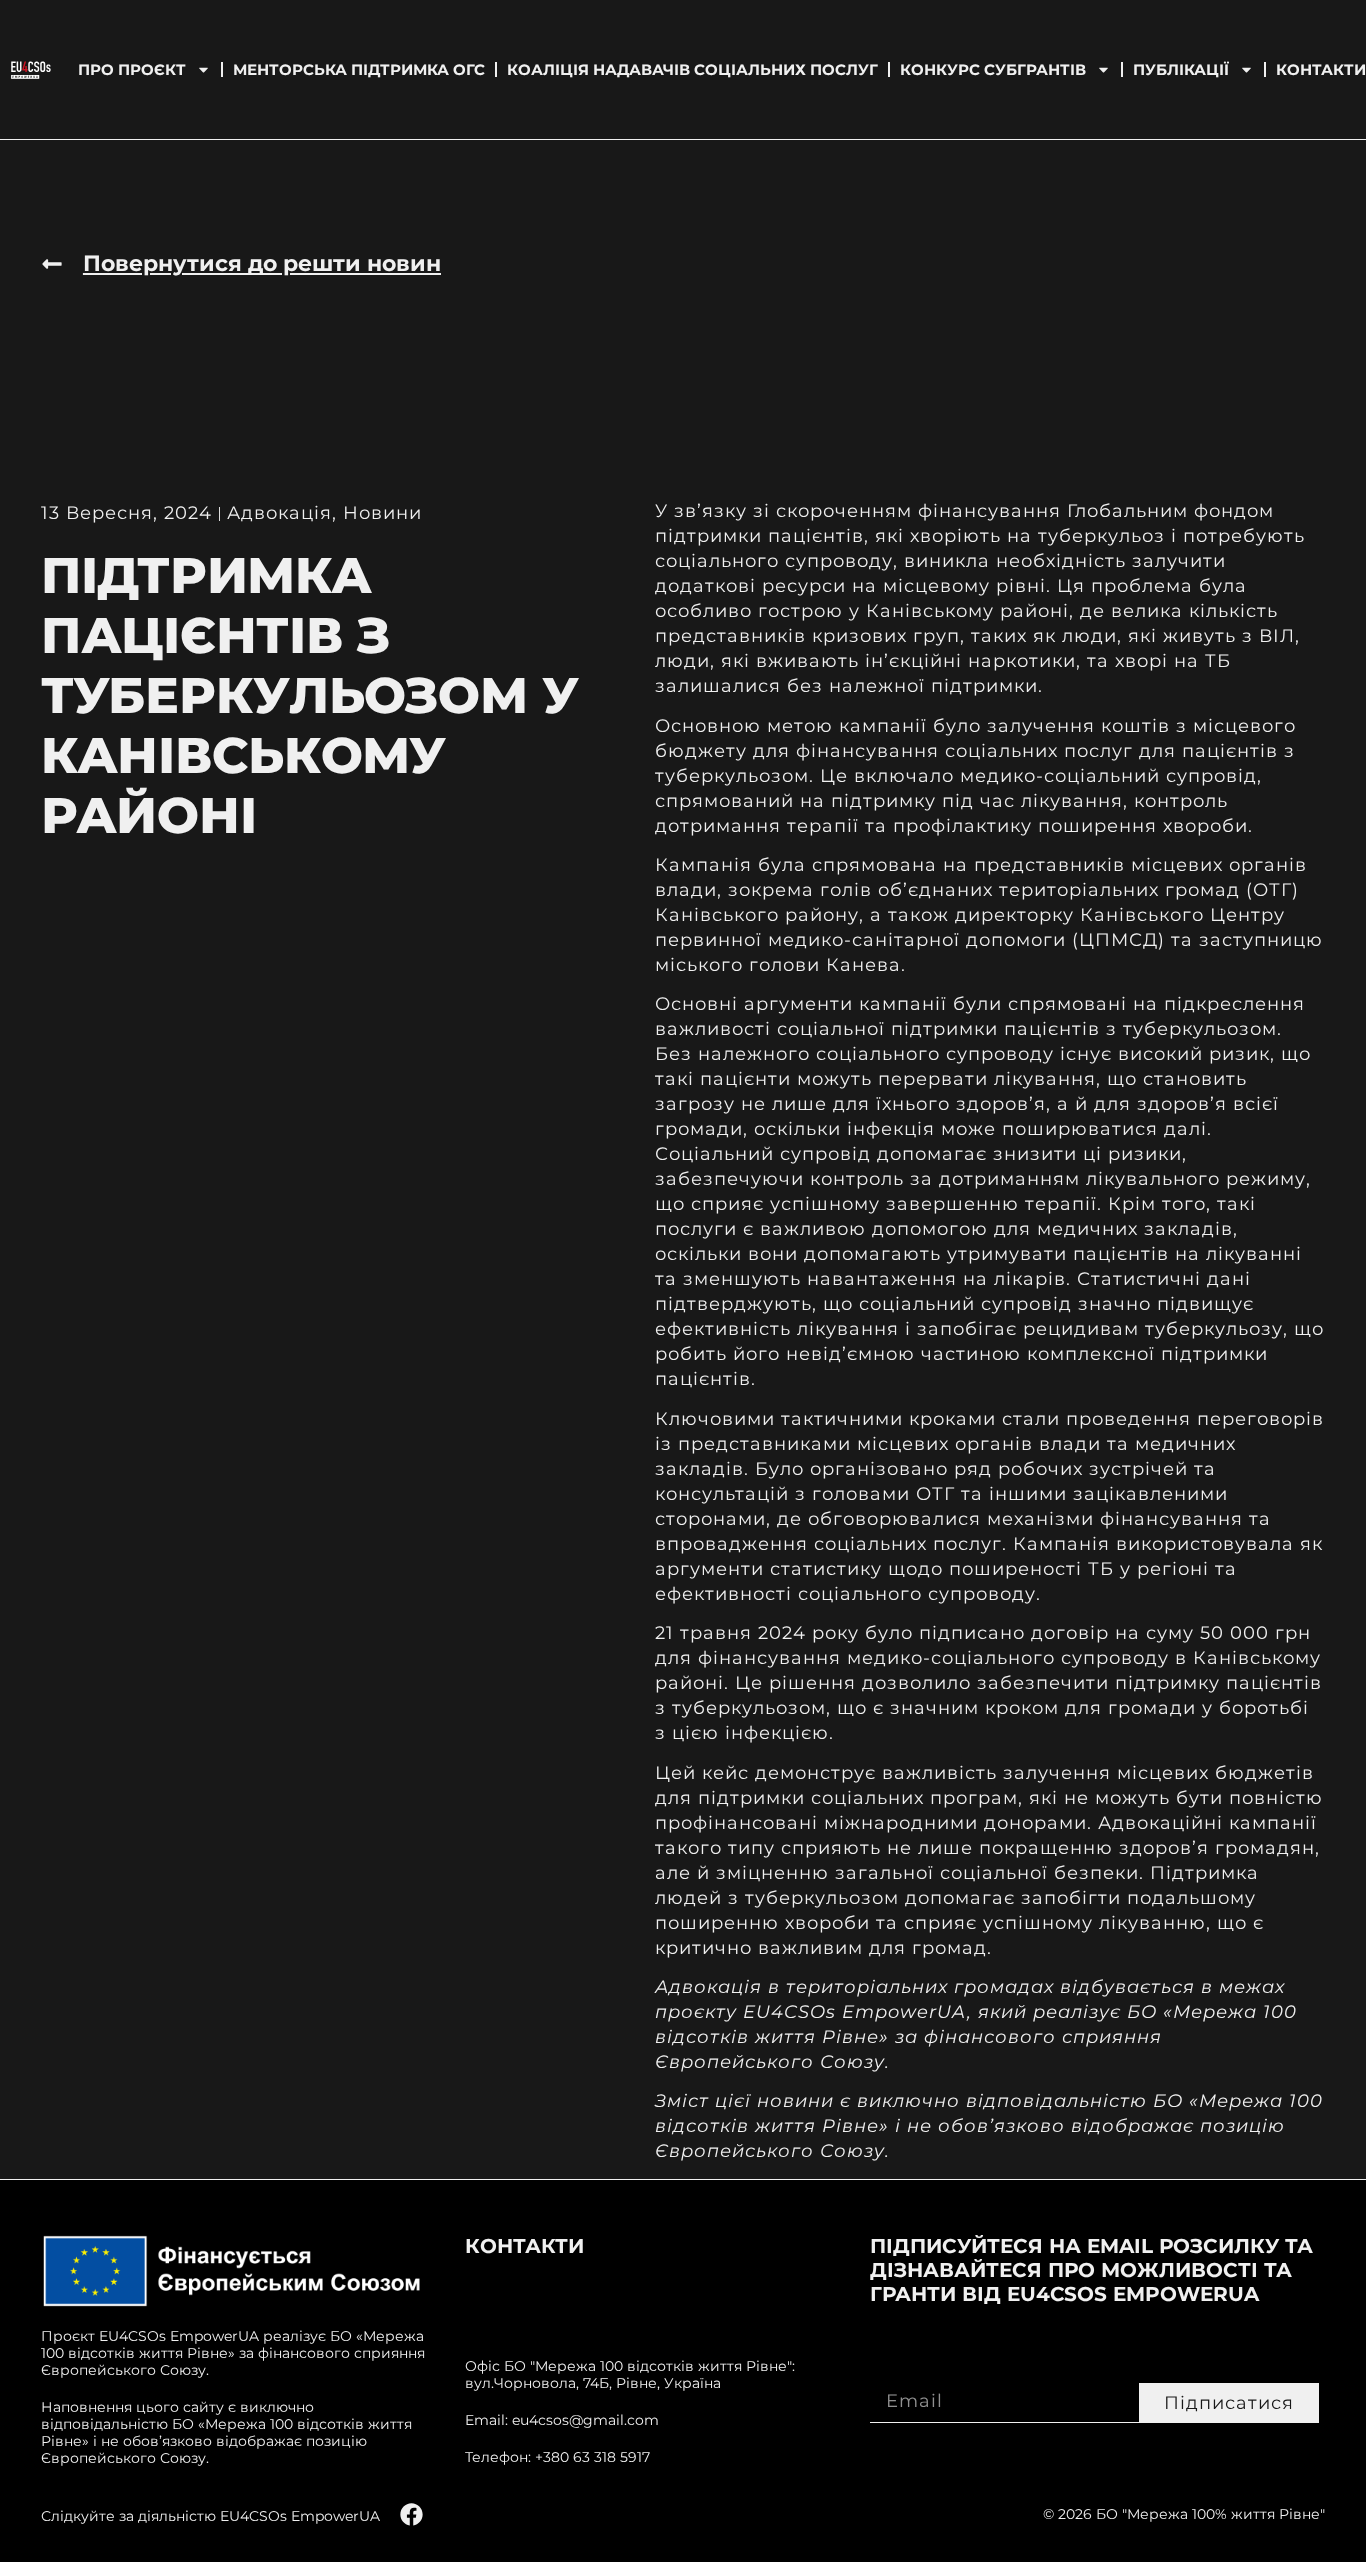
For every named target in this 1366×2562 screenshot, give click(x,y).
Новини (382, 513)
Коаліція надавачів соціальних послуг (692, 69)
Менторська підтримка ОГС (359, 69)
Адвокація (279, 513)
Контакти (1321, 69)
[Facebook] (411, 2514)
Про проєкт (132, 69)
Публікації (1181, 69)
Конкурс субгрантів (993, 69)
